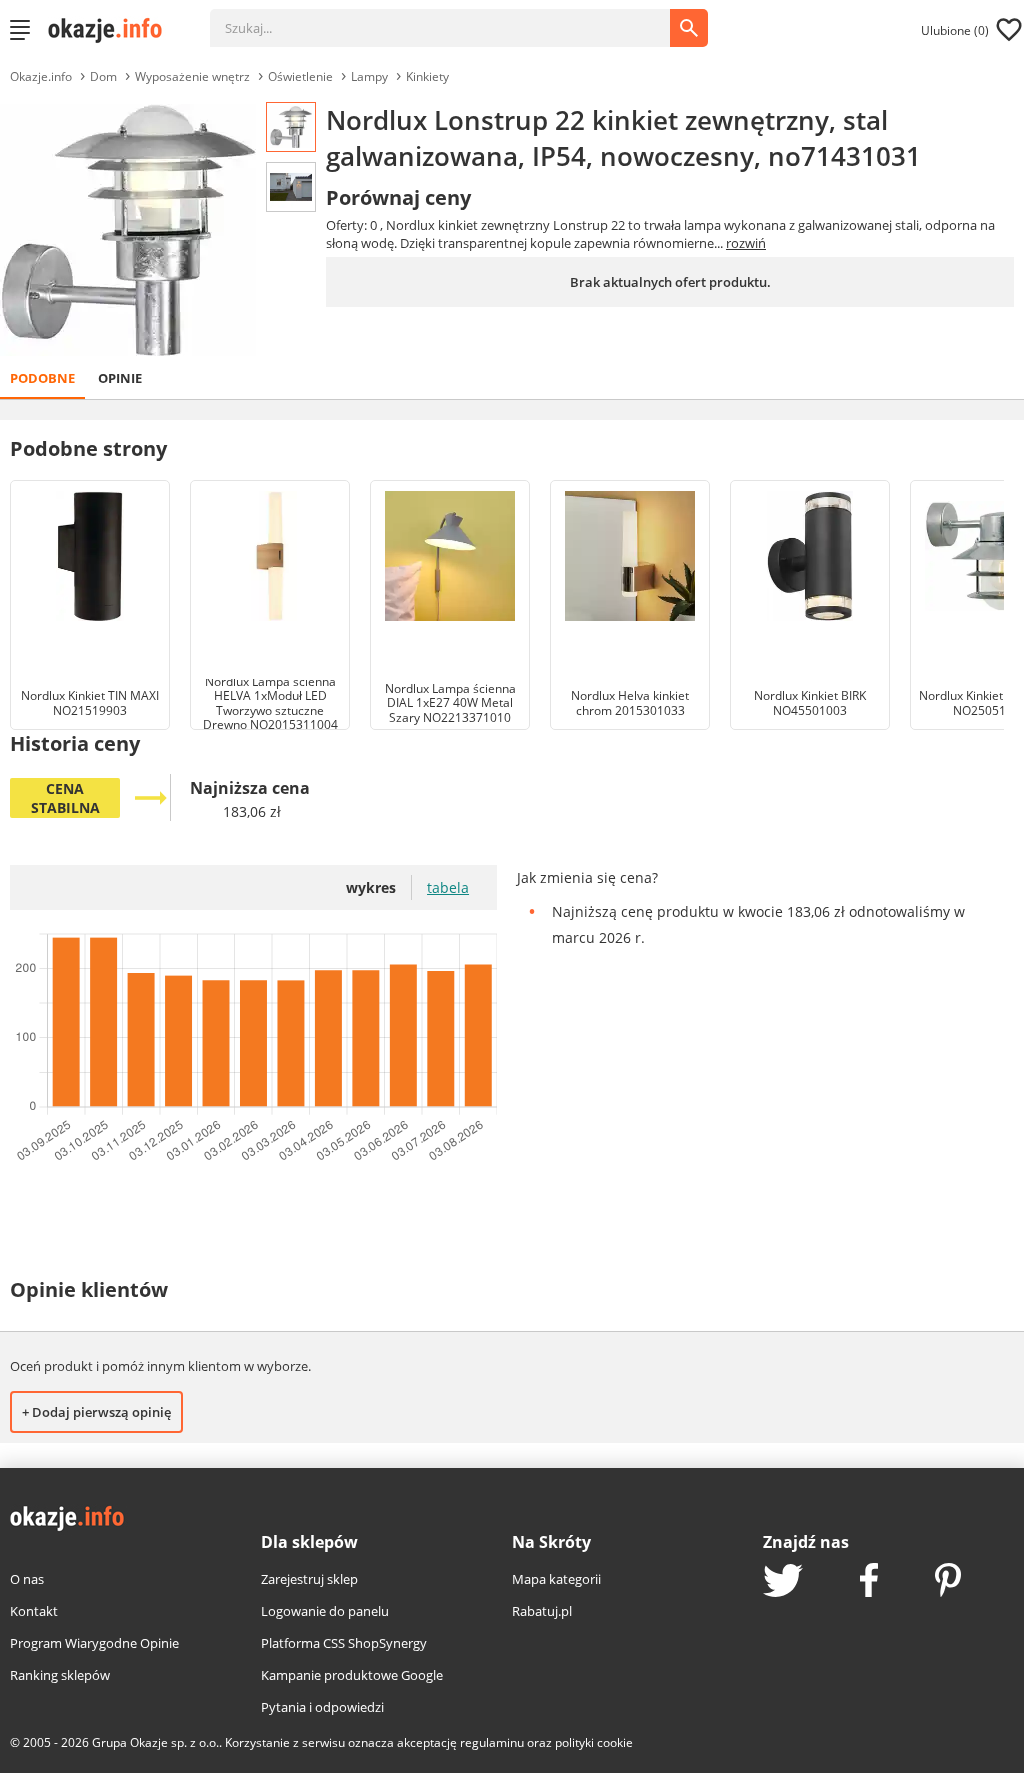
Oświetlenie (300, 76)
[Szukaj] (455, 18)
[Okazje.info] (112, 30)
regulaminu (492, 1742)
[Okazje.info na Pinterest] (948, 1582)
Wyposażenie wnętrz (192, 76)
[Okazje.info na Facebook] (869, 1582)
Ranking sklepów (60, 1675)
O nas (27, 1579)
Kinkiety (427, 76)
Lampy (369, 76)
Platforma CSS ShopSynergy (344, 1643)
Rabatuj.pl (542, 1611)
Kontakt (34, 1611)
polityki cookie (594, 1742)
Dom (103, 76)
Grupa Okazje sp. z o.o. (155, 1742)
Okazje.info (41, 76)
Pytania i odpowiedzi (322, 1707)
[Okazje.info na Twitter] (783, 1582)
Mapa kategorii (556, 1579)
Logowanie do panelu (325, 1611)
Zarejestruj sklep (309, 1579)
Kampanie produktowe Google (352, 1675)
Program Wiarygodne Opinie (94, 1643)
